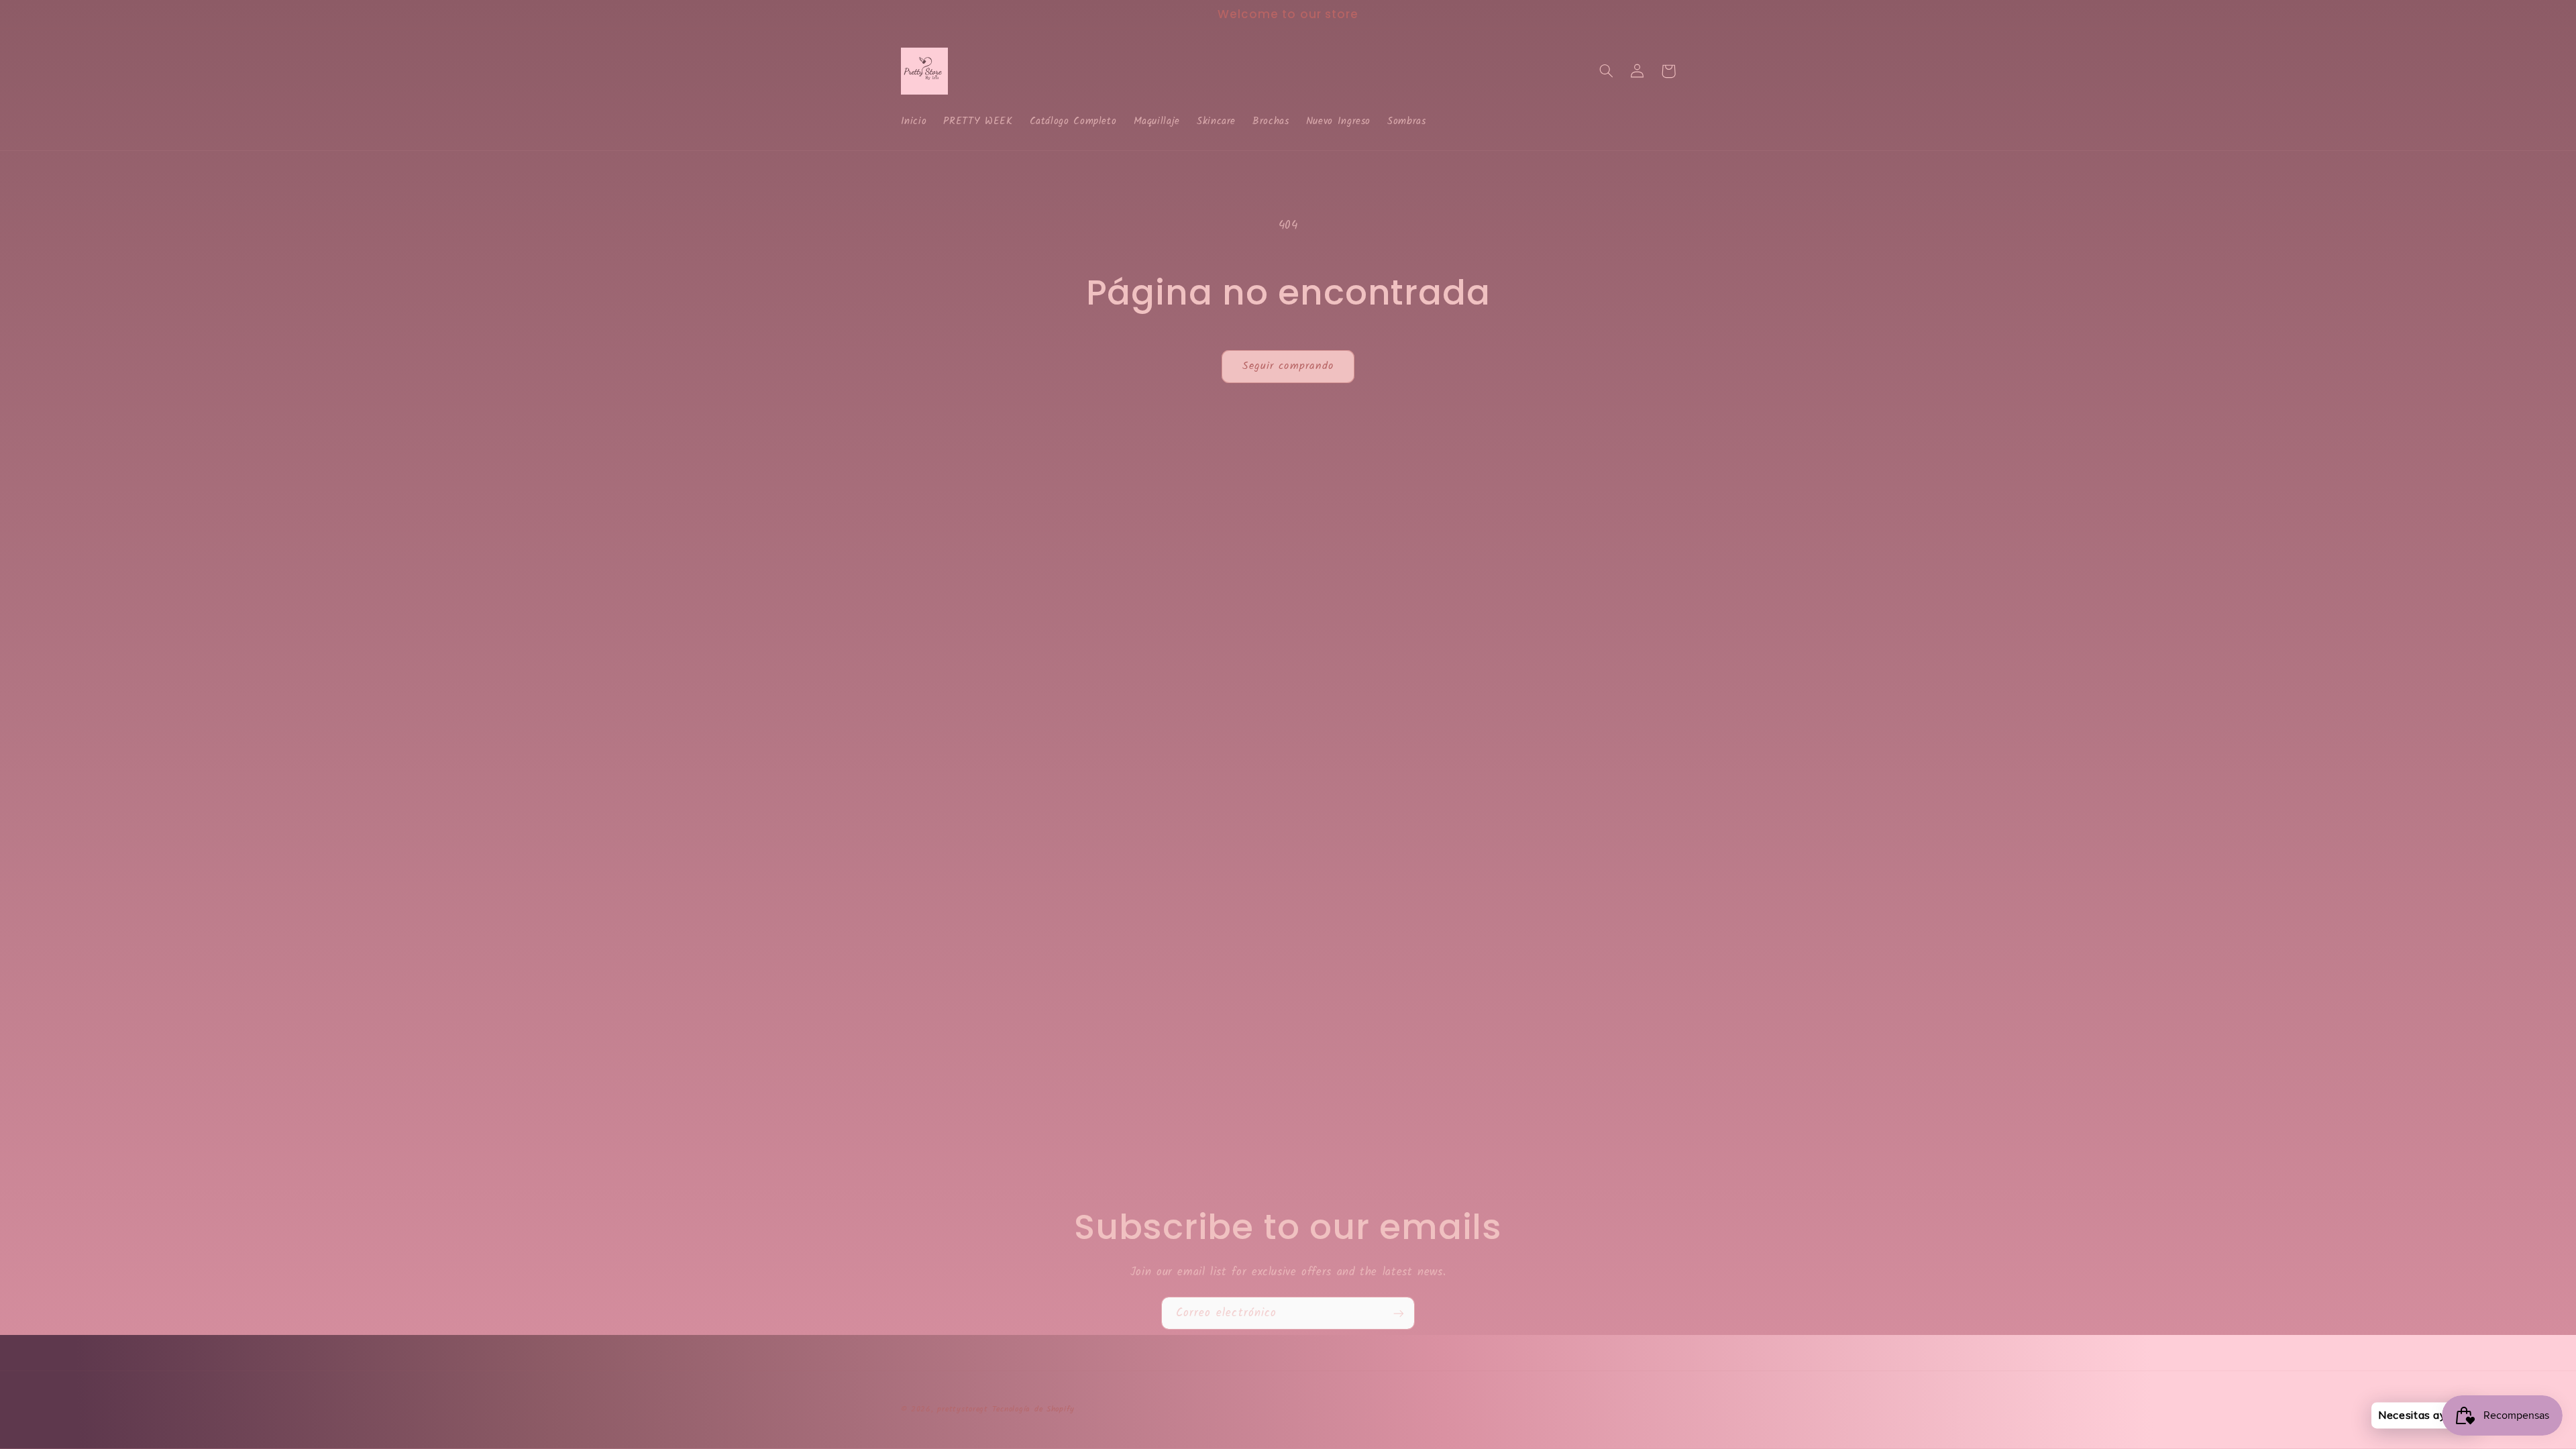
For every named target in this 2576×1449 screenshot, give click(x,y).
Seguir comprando (1288, 366)
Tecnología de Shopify (1033, 1409)
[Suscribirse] (1399, 1313)
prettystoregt (963, 1409)
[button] (1607, 71)
